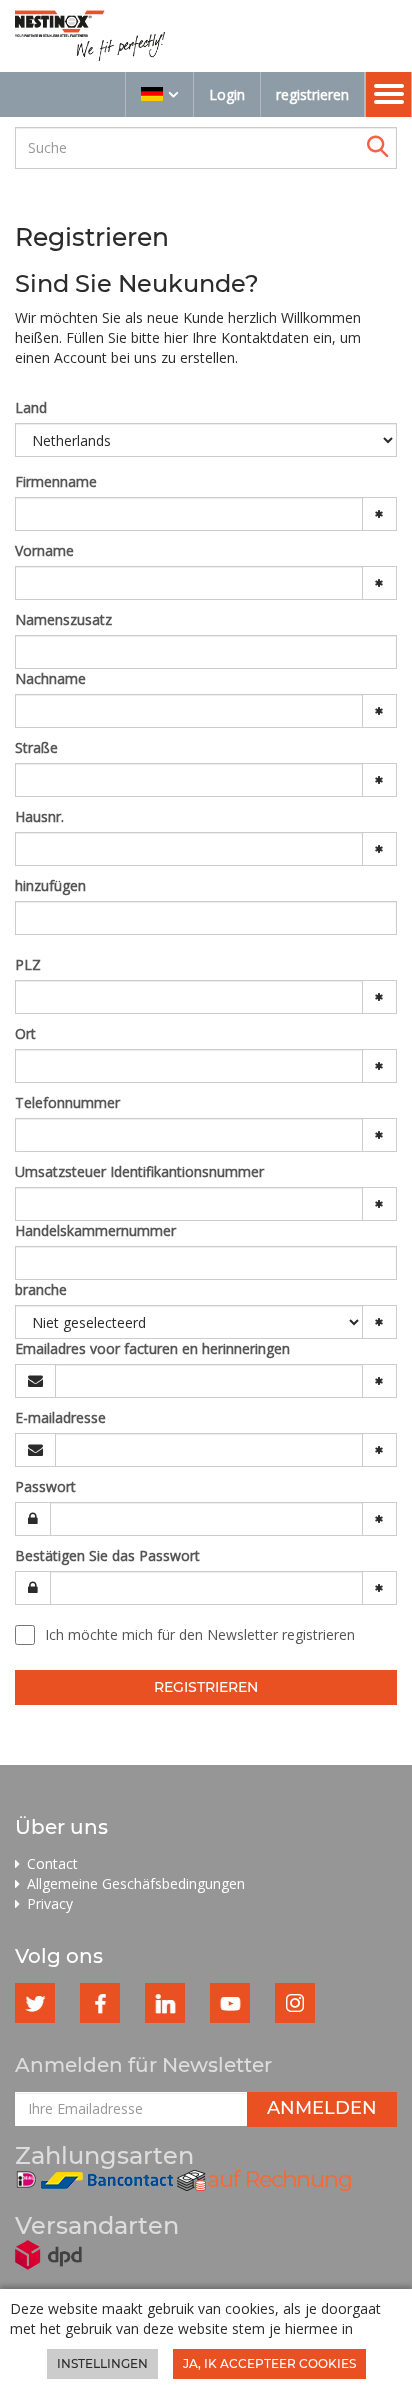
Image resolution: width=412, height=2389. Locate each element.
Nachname (50, 678)
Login (227, 94)
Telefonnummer (67, 1102)
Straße (36, 747)
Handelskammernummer (95, 1230)
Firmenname (56, 481)
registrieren (312, 94)
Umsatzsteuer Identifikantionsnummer (139, 1171)
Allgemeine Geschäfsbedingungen (136, 1883)
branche (41, 1289)
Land (31, 407)
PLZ (28, 964)
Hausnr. (39, 816)
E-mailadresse (60, 1417)
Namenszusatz (63, 619)
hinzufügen (50, 885)
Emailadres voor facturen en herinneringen (152, 1348)
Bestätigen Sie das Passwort (107, 1555)
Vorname (44, 550)
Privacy (50, 1903)
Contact (52, 1863)
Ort (25, 1033)
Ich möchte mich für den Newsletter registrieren (200, 1634)
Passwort (45, 1486)
